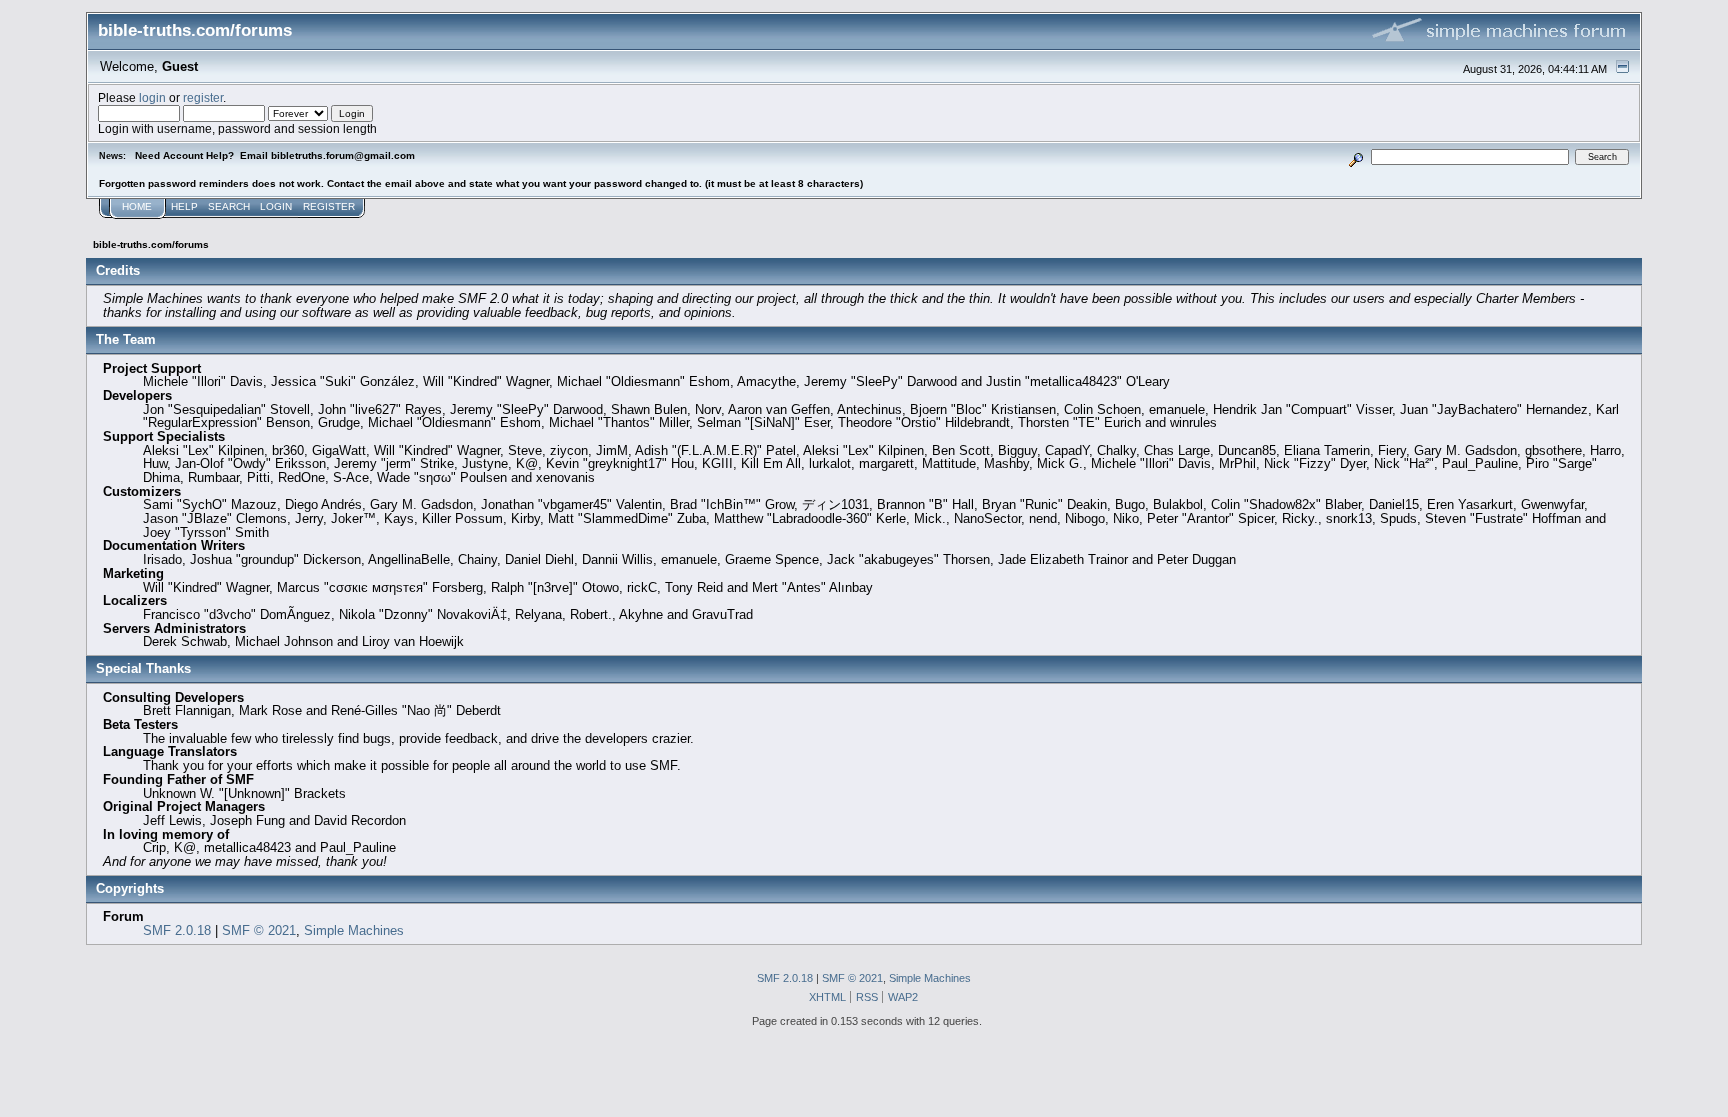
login (152, 97)
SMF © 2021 (259, 930)
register (203, 97)
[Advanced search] (1355, 156)
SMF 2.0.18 (177, 930)
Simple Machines (354, 930)
